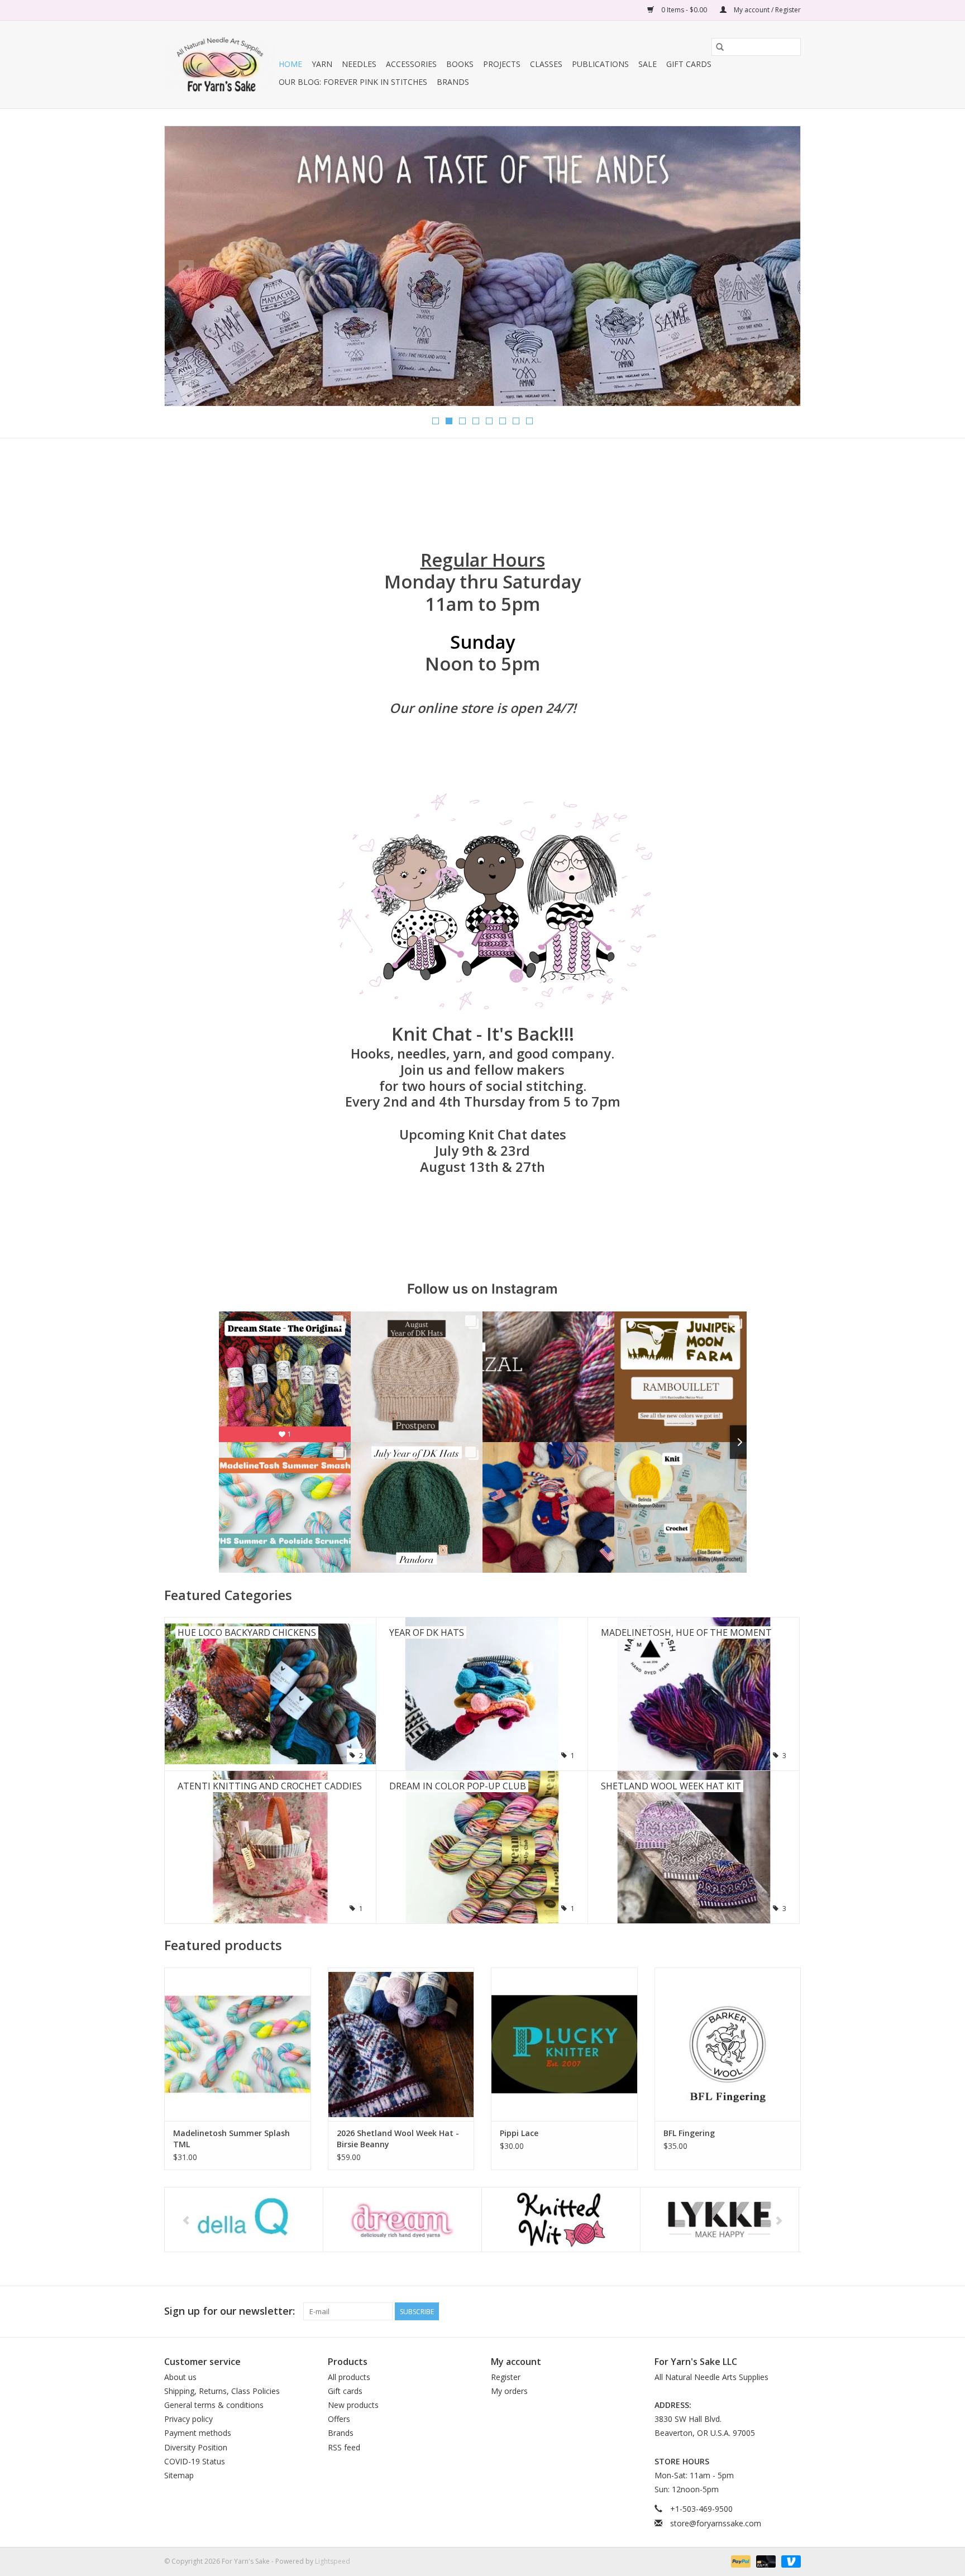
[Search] (720, 47)
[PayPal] (740, 2561)
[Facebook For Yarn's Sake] (752, 2311)
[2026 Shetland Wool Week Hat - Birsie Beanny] (401, 2044)
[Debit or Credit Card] (765, 2561)
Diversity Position (196, 2447)
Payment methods (198, 2433)
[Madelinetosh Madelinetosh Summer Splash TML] (238, 2044)
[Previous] (186, 269)
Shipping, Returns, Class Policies (222, 2391)
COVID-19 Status (195, 2461)
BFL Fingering (689, 2133)
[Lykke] (561, 2220)
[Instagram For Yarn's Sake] (792, 2311)
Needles (359, 64)
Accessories (411, 64)
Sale (648, 64)
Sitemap (179, 2475)
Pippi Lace (519, 2133)
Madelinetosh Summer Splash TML (231, 2139)
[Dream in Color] (244, 2220)
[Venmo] (789, 2561)
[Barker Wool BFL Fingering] (728, 2044)
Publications (600, 64)
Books (460, 64)
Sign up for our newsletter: (230, 2311)
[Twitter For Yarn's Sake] (772, 2311)
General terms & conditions (214, 2405)
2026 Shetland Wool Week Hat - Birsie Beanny (398, 2139)
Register (506, 2377)
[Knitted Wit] (402, 2220)
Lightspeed (333, 2561)
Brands (453, 82)
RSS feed (344, 2447)
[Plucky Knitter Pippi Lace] (564, 2044)
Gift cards (689, 64)
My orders (509, 2391)
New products (353, 2405)
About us (180, 2377)
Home (290, 64)
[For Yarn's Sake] (220, 64)
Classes (546, 64)
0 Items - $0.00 (684, 10)
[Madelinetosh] (720, 2220)
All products (349, 2377)
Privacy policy (188, 2419)
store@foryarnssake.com (716, 2523)
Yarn (322, 64)
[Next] (779, 269)
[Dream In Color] (482, 238)
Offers (339, 2419)
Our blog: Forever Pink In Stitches (353, 82)
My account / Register (766, 10)
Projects (502, 64)
